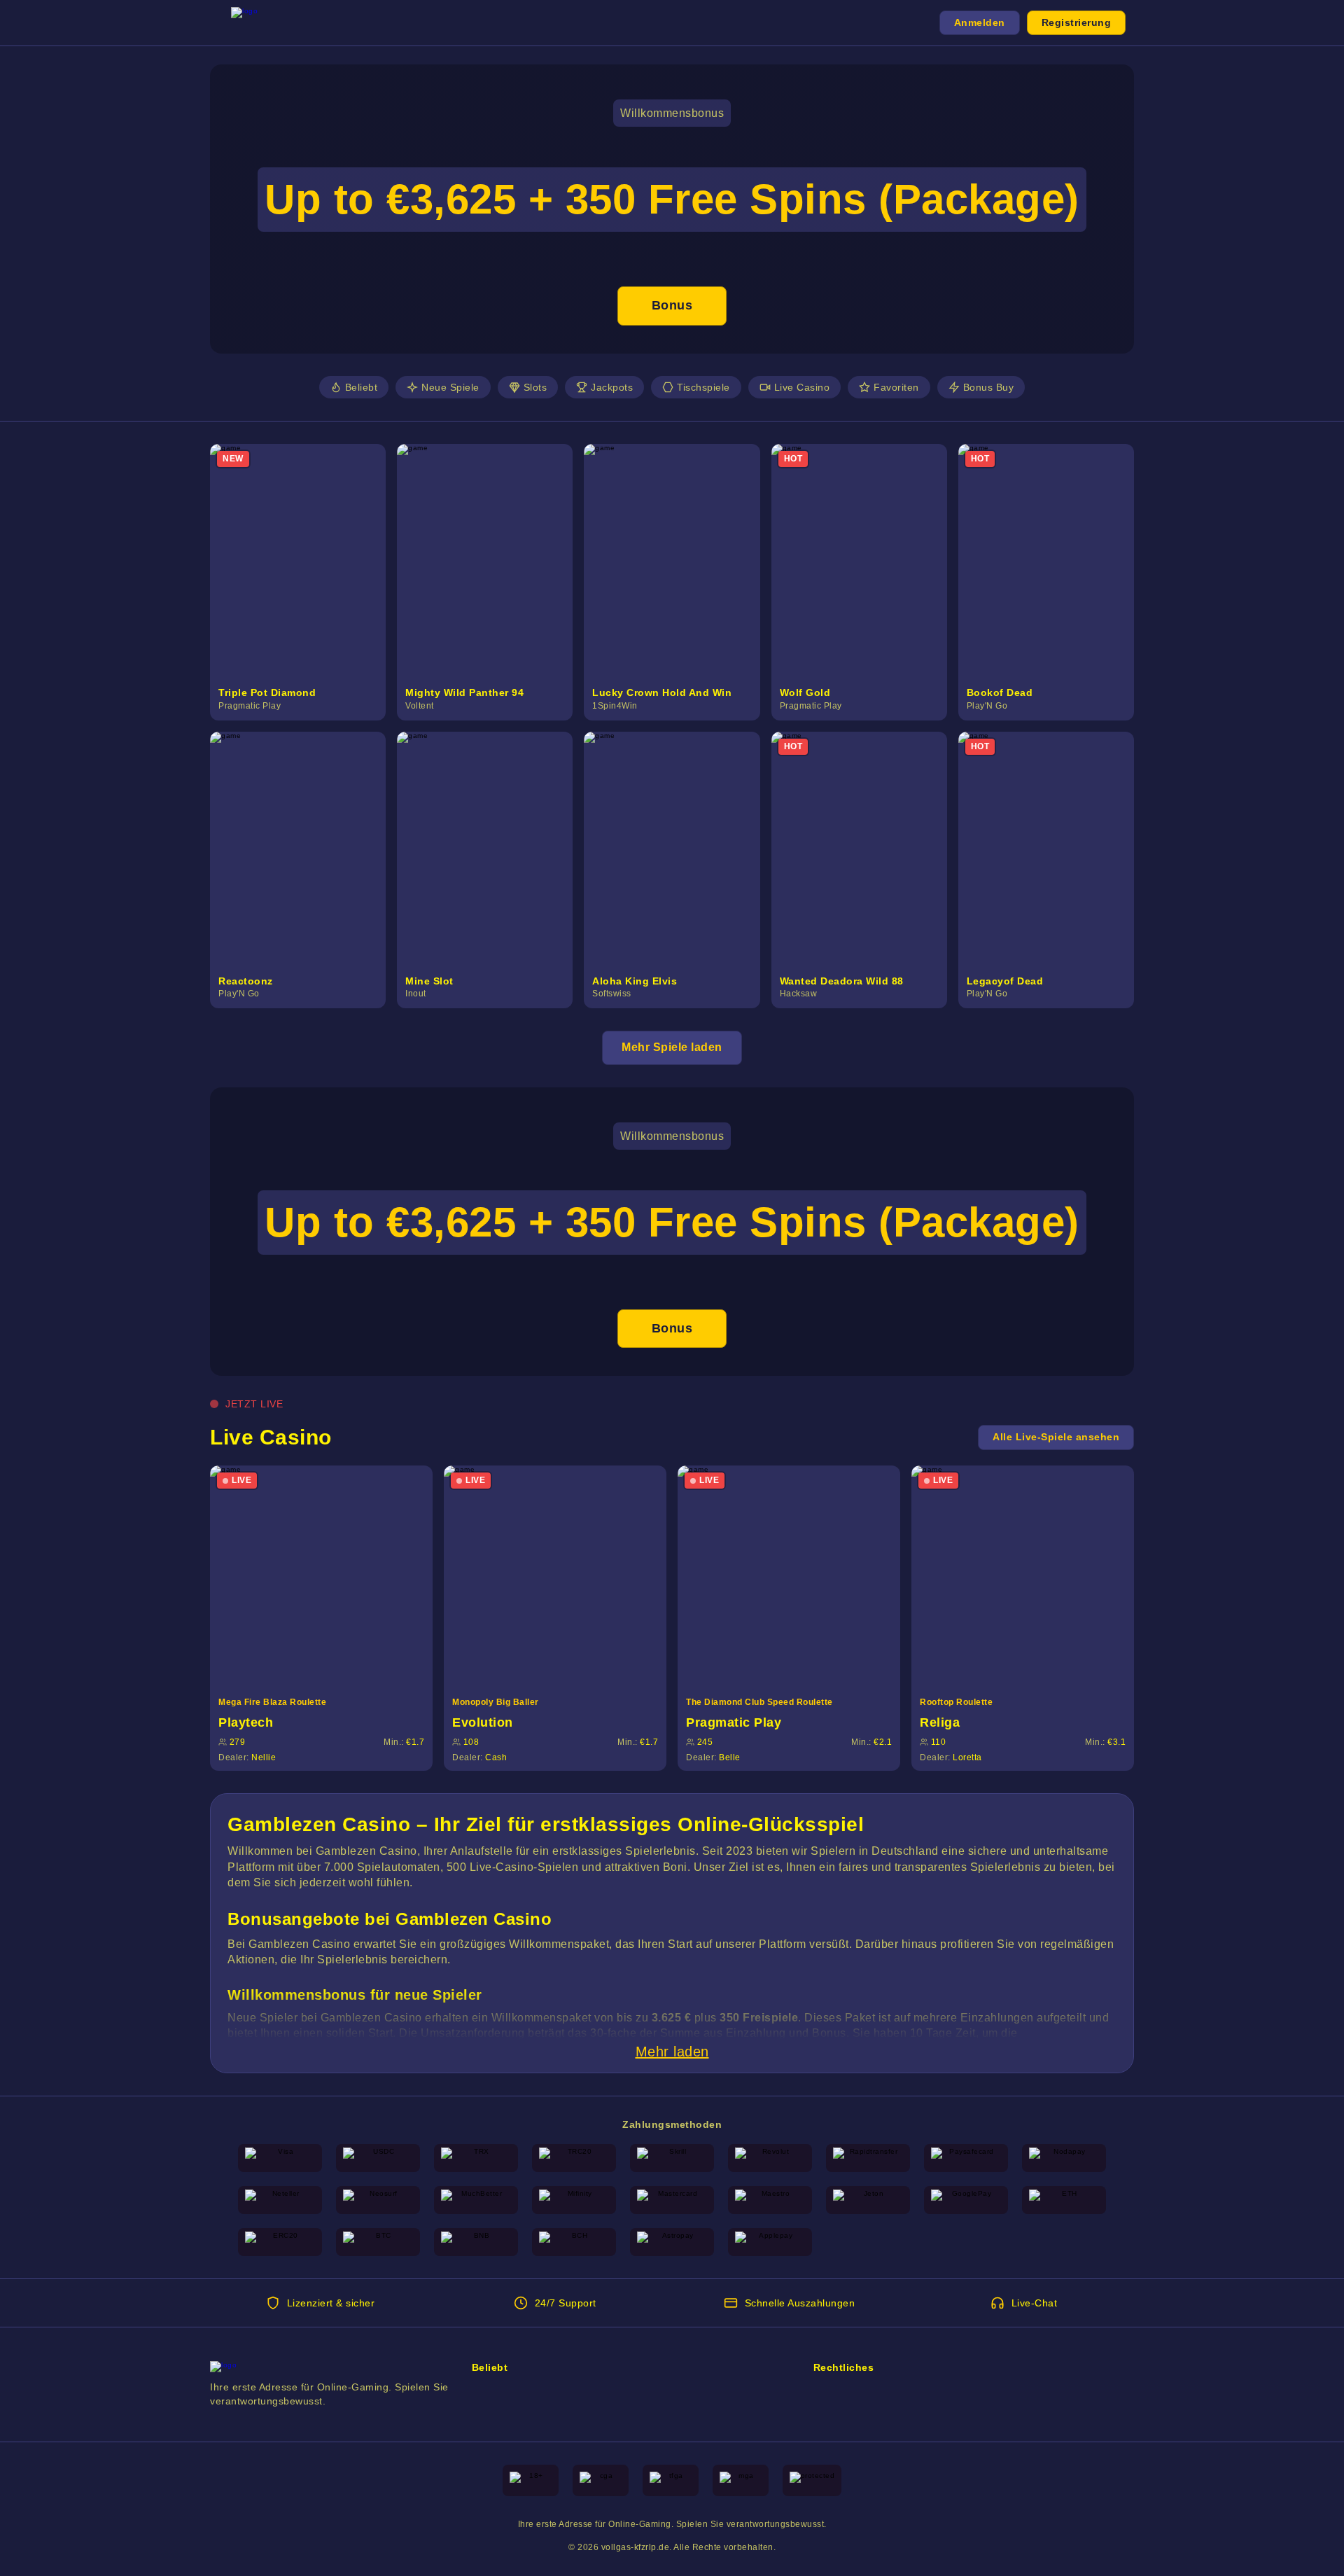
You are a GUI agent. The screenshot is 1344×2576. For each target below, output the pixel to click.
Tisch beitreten (330, 1576)
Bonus (672, 305)
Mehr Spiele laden (672, 1047)
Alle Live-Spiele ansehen (1056, 1437)
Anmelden (980, 22)
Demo (306, 576)
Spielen (306, 545)
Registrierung (1077, 22)
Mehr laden (672, 2052)
